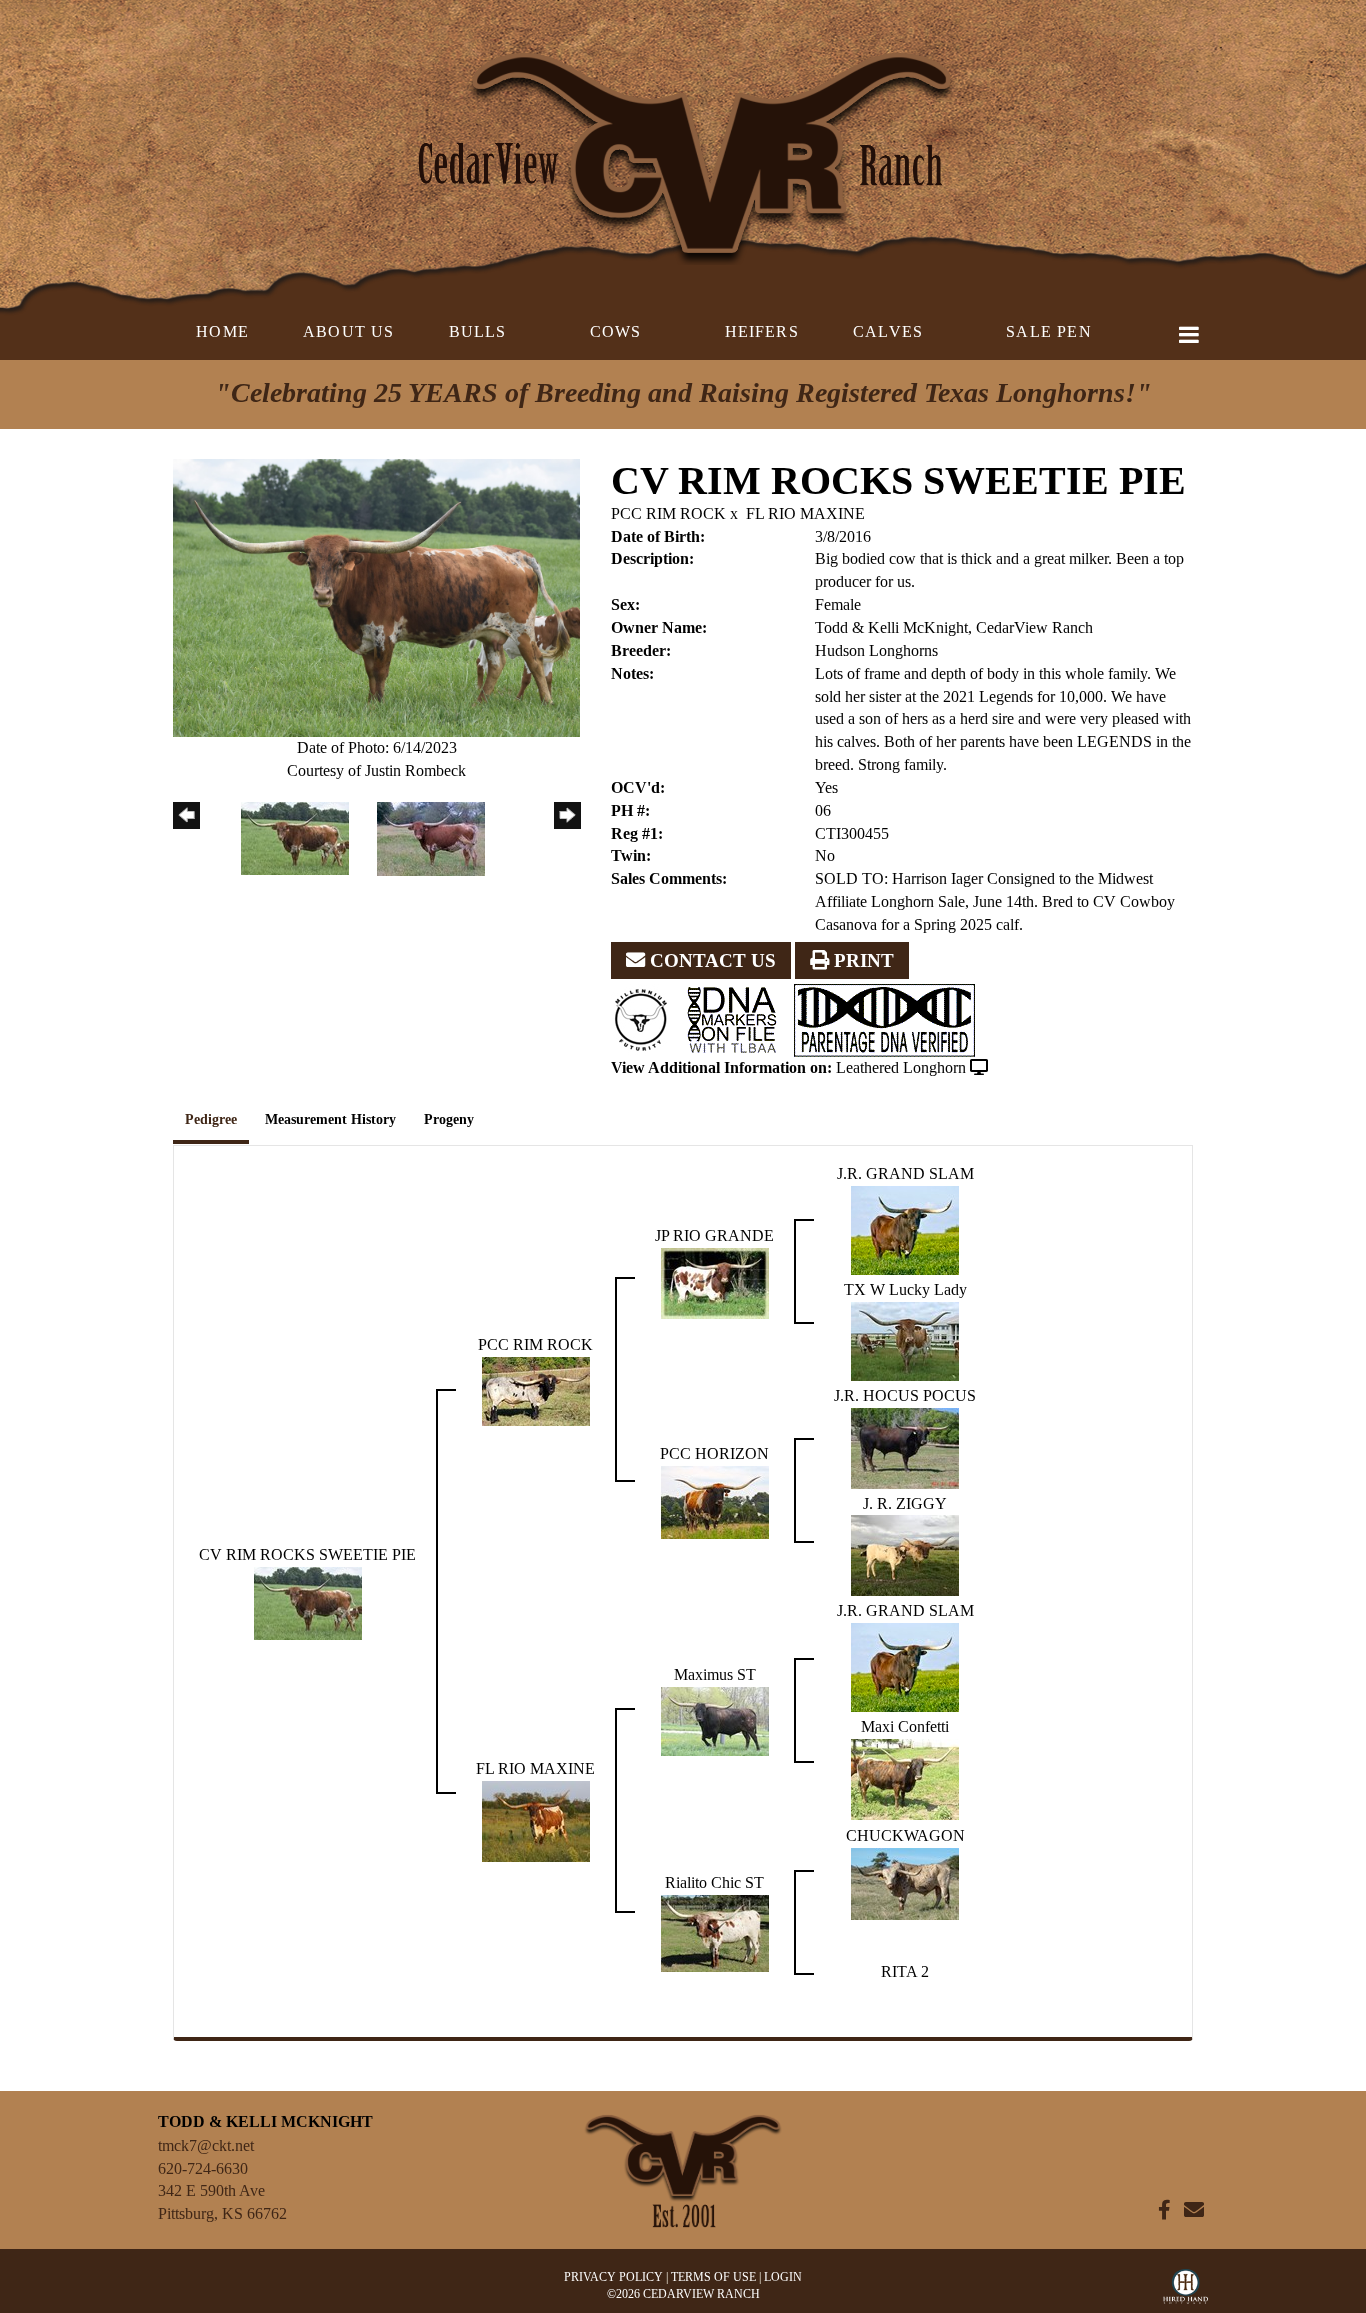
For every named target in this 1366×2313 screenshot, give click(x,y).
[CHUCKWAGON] (905, 1881)
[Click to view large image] (376, 595)
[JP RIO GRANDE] (715, 1281)
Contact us (710, 960)
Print (861, 960)
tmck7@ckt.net (206, 2145)
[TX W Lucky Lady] (905, 1339)
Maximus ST (715, 1674)
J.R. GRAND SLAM (905, 1173)
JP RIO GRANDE (714, 1235)
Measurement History (330, 1119)
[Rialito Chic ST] (715, 1931)
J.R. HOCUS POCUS (905, 1395)
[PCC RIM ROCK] (536, 1389)
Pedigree (211, 1119)
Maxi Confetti (905, 1726)
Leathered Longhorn (901, 1067)
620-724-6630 (203, 2168)
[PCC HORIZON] (715, 1500)
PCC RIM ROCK (668, 513)
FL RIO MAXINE (805, 513)
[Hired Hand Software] (1185, 2291)
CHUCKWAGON (905, 1835)
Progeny (449, 1119)
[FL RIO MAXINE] (536, 1819)
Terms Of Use (713, 2277)
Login (783, 2277)
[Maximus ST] (715, 1719)
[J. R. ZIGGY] (905, 1554)
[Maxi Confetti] (905, 1777)
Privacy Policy (613, 2277)
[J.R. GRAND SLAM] (905, 1228)
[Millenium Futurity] (646, 1018)
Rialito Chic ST (714, 1882)
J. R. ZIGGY (905, 1503)
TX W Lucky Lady (905, 1289)
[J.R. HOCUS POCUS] (905, 1446)
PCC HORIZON (714, 1453)
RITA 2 (905, 1971)
